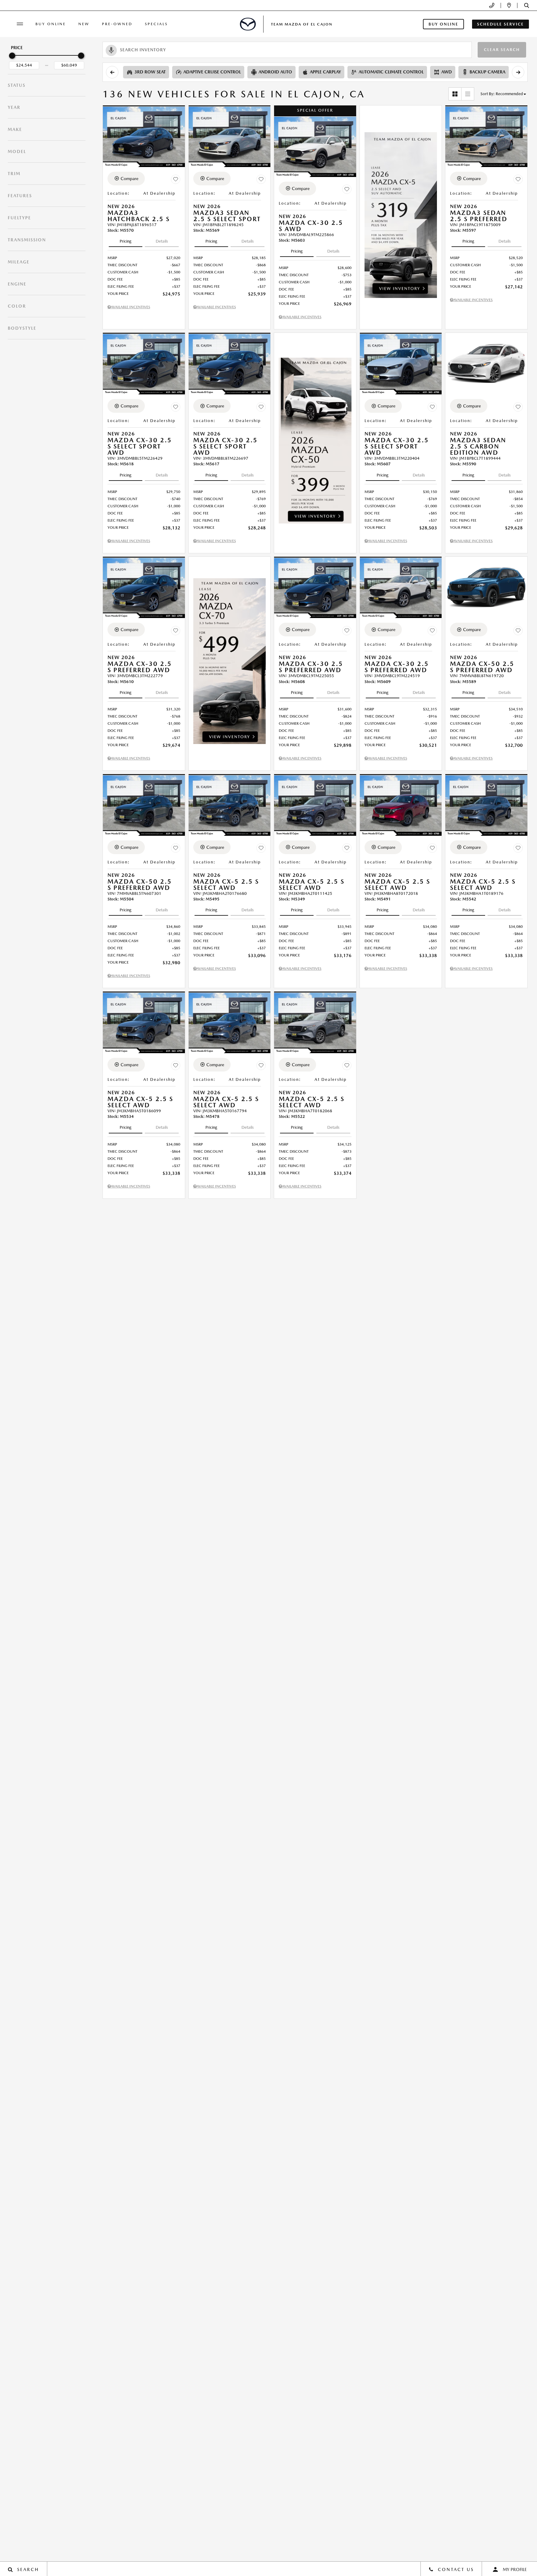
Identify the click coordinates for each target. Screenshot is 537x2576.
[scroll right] (518, 72)
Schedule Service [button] (500, 24)
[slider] (12, 56)
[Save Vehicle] (176, 179)
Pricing (126, 241)
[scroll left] (112, 72)
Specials (156, 24)
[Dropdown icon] (492, 5)
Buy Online (51, 24)
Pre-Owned (117, 24)
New (84, 24)
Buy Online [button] (443, 24)
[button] (527, 5)
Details (162, 241)
